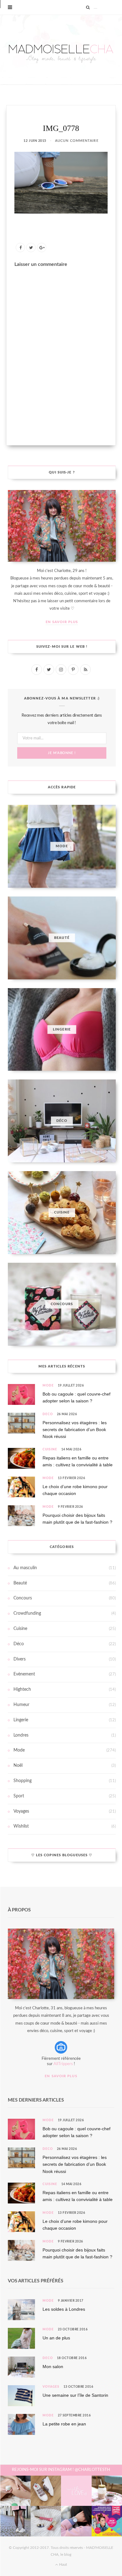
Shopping (23, 1781)
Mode (48, 1386)
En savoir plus (62, 622)
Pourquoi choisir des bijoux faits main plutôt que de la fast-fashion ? (77, 1519)
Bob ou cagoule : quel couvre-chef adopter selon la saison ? (76, 1397)
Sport (19, 1796)
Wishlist (21, 1826)
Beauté (20, 1583)
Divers (20, 1659)
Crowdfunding (27, 1613)
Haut (63, 2564)
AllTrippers (63, 2064)
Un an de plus (56, 2338)
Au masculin (25, 1568)
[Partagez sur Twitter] (31, 248)
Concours (23, 1598)
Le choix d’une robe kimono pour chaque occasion (75, 1490)
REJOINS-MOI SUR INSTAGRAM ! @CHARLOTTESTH (61, 2470)
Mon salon (53, 2367)
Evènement (24, 1674)
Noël (18, 1766)
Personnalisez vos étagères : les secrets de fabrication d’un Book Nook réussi (75, 1430)
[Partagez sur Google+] (42, 248)
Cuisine (50, 1449)
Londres (21, 1735)
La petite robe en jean (64, 2424)
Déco (48, 1414)
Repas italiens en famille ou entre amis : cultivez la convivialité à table (78, 1461)
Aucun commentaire (77, 141)
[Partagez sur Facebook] (20, 248)
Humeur (21, 1705)
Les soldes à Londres (64, 2309)
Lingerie (21, 1720)
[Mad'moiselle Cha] (61, 50)
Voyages (21, 1811)
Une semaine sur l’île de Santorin (75, 2395)
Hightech (22, 1689)
